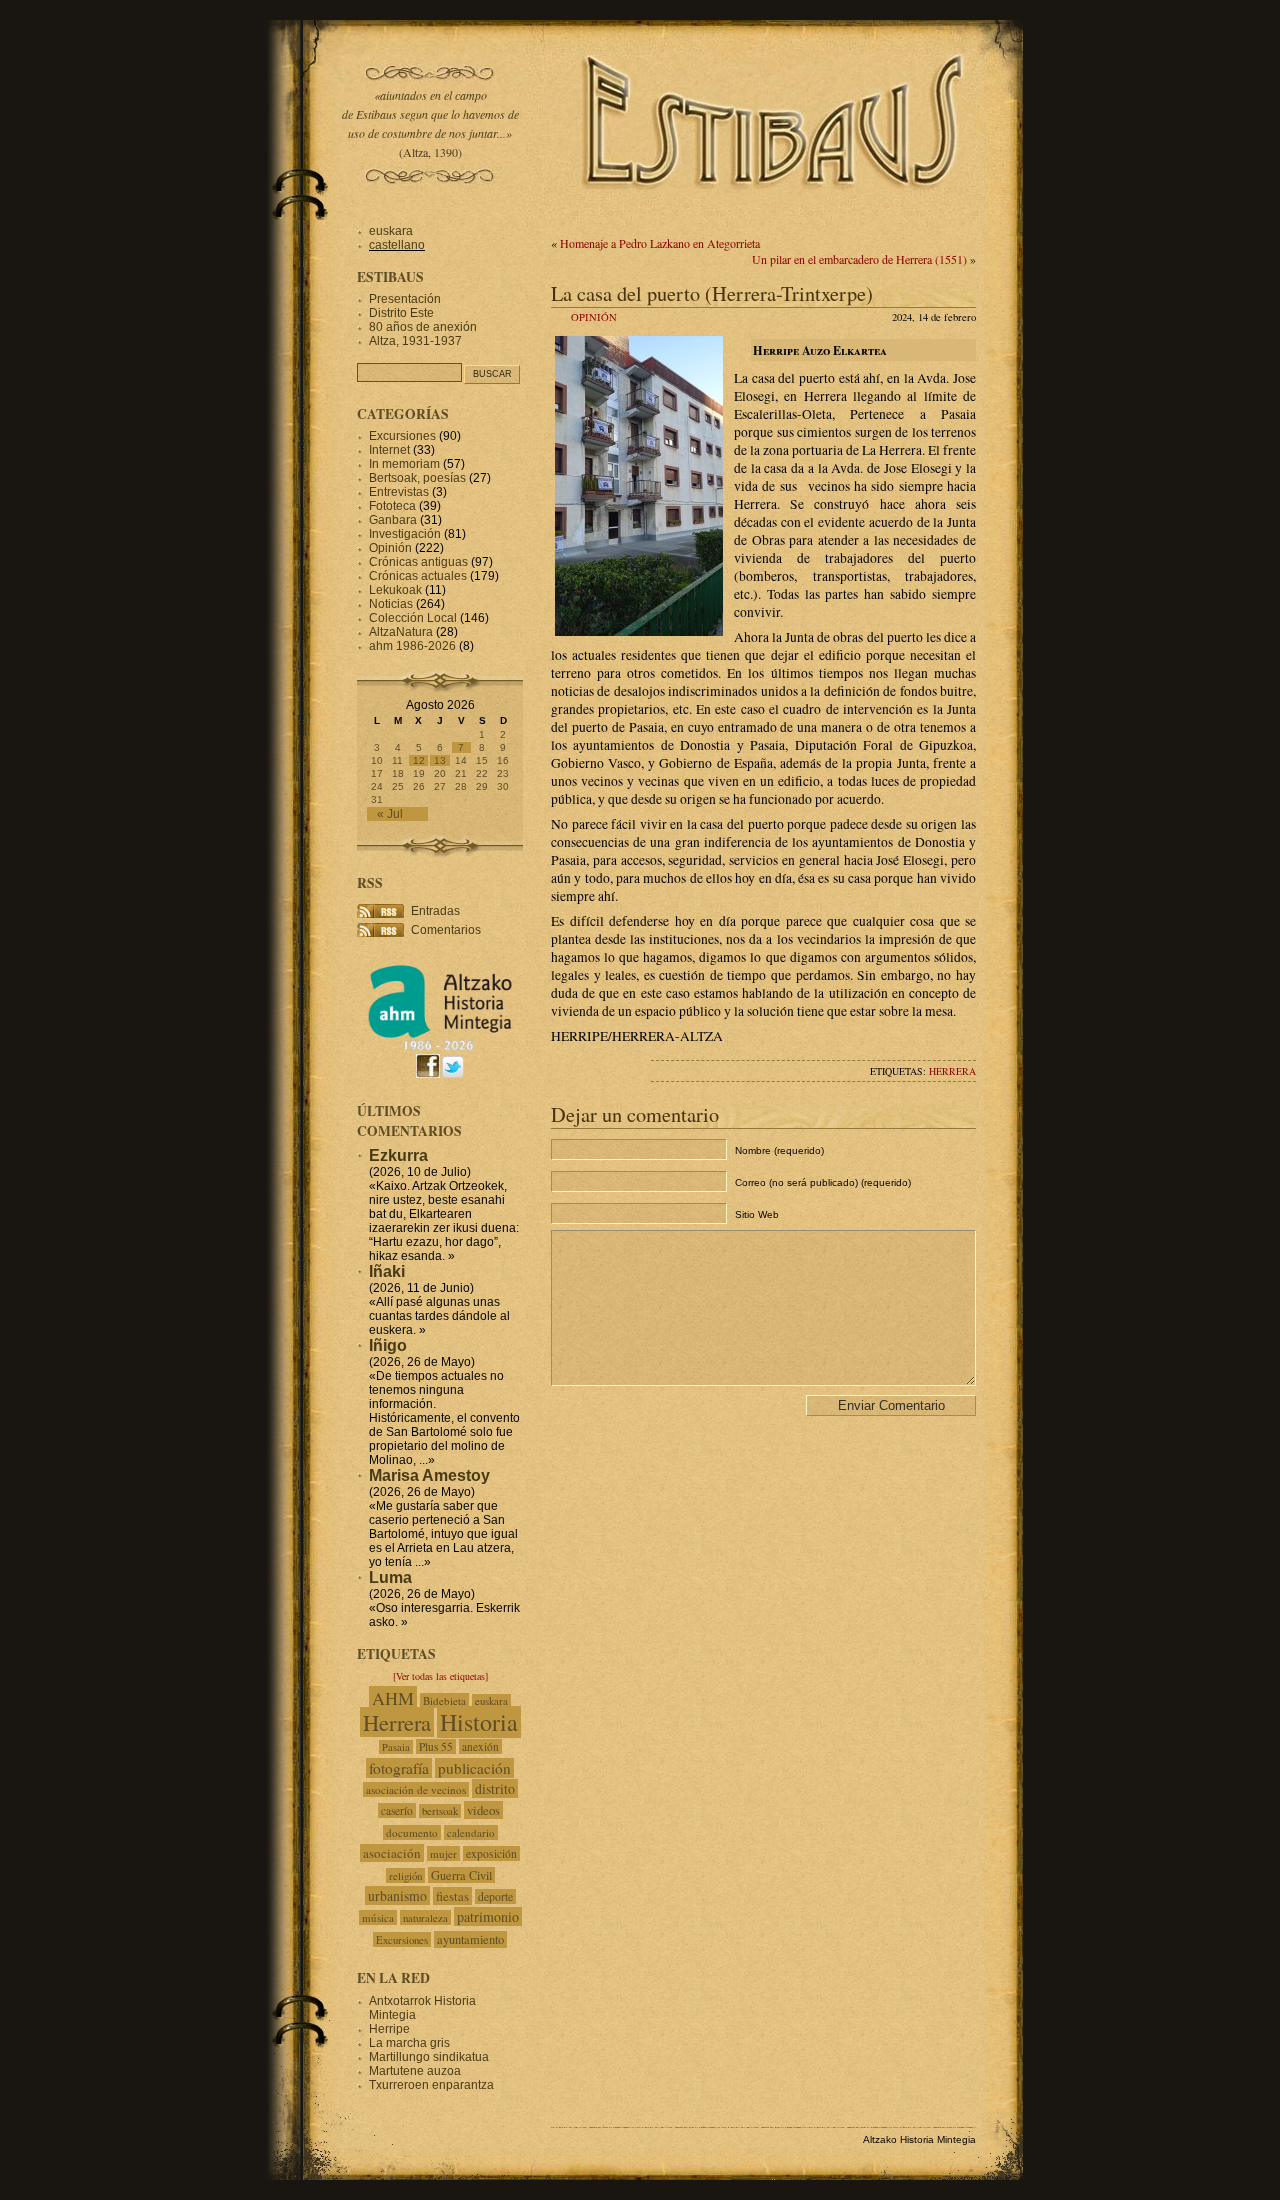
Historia (479, 1722)
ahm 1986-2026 (412, 646)
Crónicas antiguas (418, 562)
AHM (393, 1698)
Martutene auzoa (415, 2071)
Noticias (391, 604)
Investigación (405, 534)
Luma (390, 1577)
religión (405, 1875)
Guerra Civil (461, 1875)
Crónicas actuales (418, 576)
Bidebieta (444, 1700)
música (378, 1917)
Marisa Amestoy (429, 1475)
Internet (389, 450)
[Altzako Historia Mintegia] (440, 1047)
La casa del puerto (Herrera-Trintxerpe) (712, 293)
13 (440, 760)
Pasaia (396, 1747)
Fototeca (392, 506)
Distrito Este (401, 313)
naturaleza (425, 1917)
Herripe (389, 2029)
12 (419, 760)
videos (483, 1810)
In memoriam (404, 464)
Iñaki (387, 1271)
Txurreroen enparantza (431, 2085)
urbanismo (397, 1895)
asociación (392, 1853)
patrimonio (488, 1916)
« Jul (390, 814)
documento (412, 1832)
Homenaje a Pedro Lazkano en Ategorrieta (660, 243)
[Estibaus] (775, 215)
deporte (495, 1896)
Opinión (594, 317)
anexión (480, 1746)
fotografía (399, 1768)
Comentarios (446, 930)
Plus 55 (436, 1746)
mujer (443, 1853)
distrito (495, 1788)
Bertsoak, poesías (417, 478)
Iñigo (388, 1345)
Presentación (405, 299)
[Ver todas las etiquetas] (440, 1676)
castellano (397, 245)
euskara (391, 231)
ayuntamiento (470, 1939)
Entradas (435, 911)
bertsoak (440, 1811)
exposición (491, 1853)
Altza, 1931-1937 (415, 341)
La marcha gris (409, 2043)
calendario (471, 1832)
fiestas (452, 1896)
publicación (474, 1768)
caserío (397, 1810)
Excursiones (402, 436)
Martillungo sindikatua (429, 2057)
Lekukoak (395, 590)
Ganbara (393, 520)
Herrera (952, 1071)
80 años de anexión (423, 327)
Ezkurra (398, 1155)
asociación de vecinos (416, 1789)
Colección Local (413, 618)
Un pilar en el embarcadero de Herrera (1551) (859, 259)
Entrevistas (399, 492)
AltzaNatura (401, 632)
